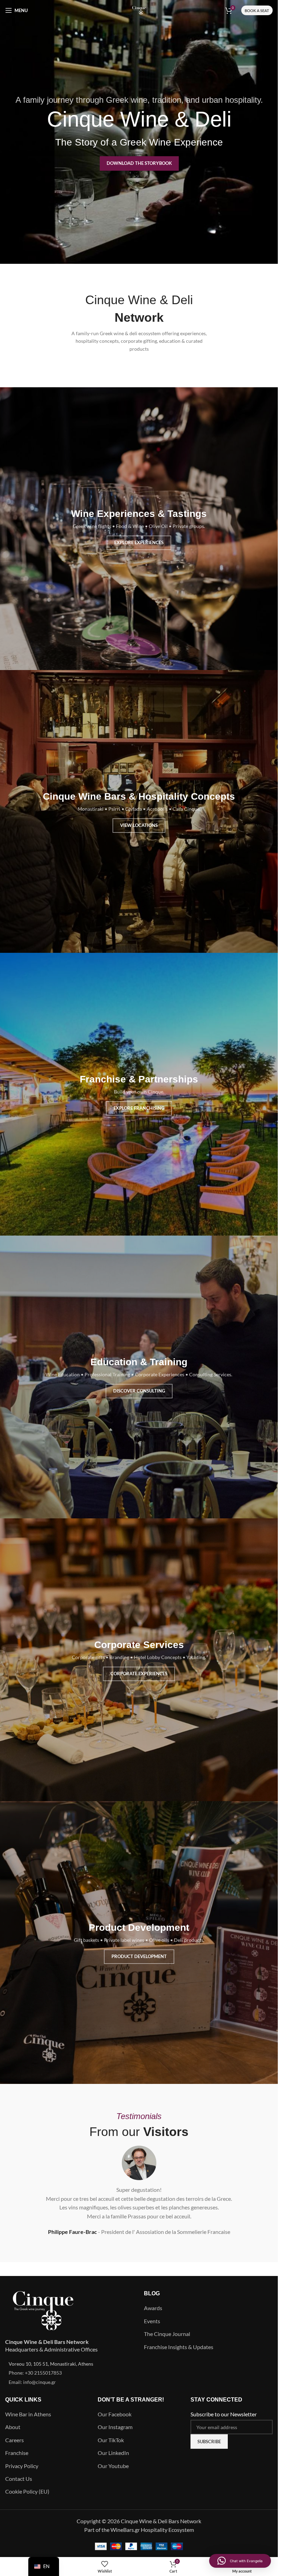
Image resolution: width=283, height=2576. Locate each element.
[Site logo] (139, 9)
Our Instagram (115, 2427)
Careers (14, 2440)
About (13, 2427)
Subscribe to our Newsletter (224, 2414)
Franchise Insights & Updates (179, 2347)
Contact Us (19, 2479)
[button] (240, 2561)
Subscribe (209, 2442)
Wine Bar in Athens (28, 2414)
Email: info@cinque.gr (32, 2382)
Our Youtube (113, 2466)
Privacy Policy (22, 2466)
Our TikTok (111, 2440)
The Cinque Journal (167, 2334)
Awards (153, 2308)
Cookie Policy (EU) (27, 2491)
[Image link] (43, 2310)
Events (152, 2321)
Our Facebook (115, 2414)
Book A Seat (257, 11)
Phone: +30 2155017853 (35, 2373)
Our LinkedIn (113, 2453)
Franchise (17, 2453)
